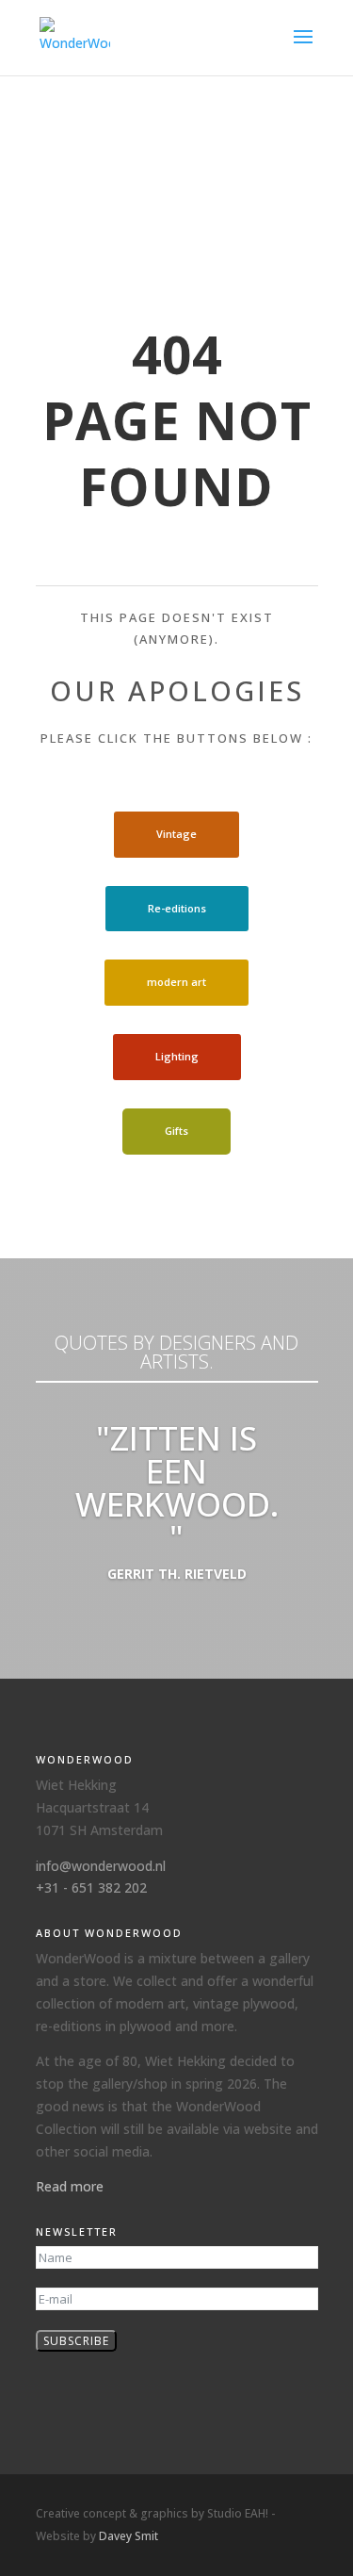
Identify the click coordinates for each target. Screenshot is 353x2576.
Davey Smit (128, 2536)
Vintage (176, 834)
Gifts (176, 1131)
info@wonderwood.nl (101, 1866)
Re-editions (177, 908)
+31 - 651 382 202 (91, 1887)
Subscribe (76, 2341)
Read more (70, 2186)
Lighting (177, 1056)
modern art (176, 982)
